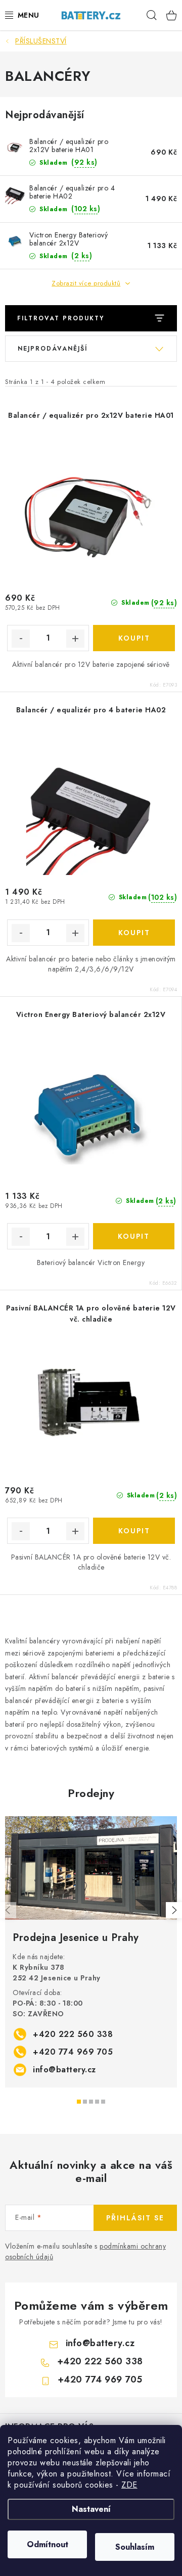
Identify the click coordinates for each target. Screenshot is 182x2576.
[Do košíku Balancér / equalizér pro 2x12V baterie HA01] (134, 638)
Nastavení (91, 2509)
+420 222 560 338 (73, 2034)
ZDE (129, 2485)
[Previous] (8, 1910)
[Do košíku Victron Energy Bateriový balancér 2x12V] (134, 1236)
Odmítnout (48, 2544)
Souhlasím (135, 2547)
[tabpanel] (91, 1952)
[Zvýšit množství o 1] (75, 639)
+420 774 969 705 (73, 2052)
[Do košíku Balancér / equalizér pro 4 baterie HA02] (134, 933)
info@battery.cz (64, 2070)
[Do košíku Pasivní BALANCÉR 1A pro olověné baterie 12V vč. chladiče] (134, 1531)
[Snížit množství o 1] (21, 639)
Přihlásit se (135, 2218)
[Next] (174, 1910)
